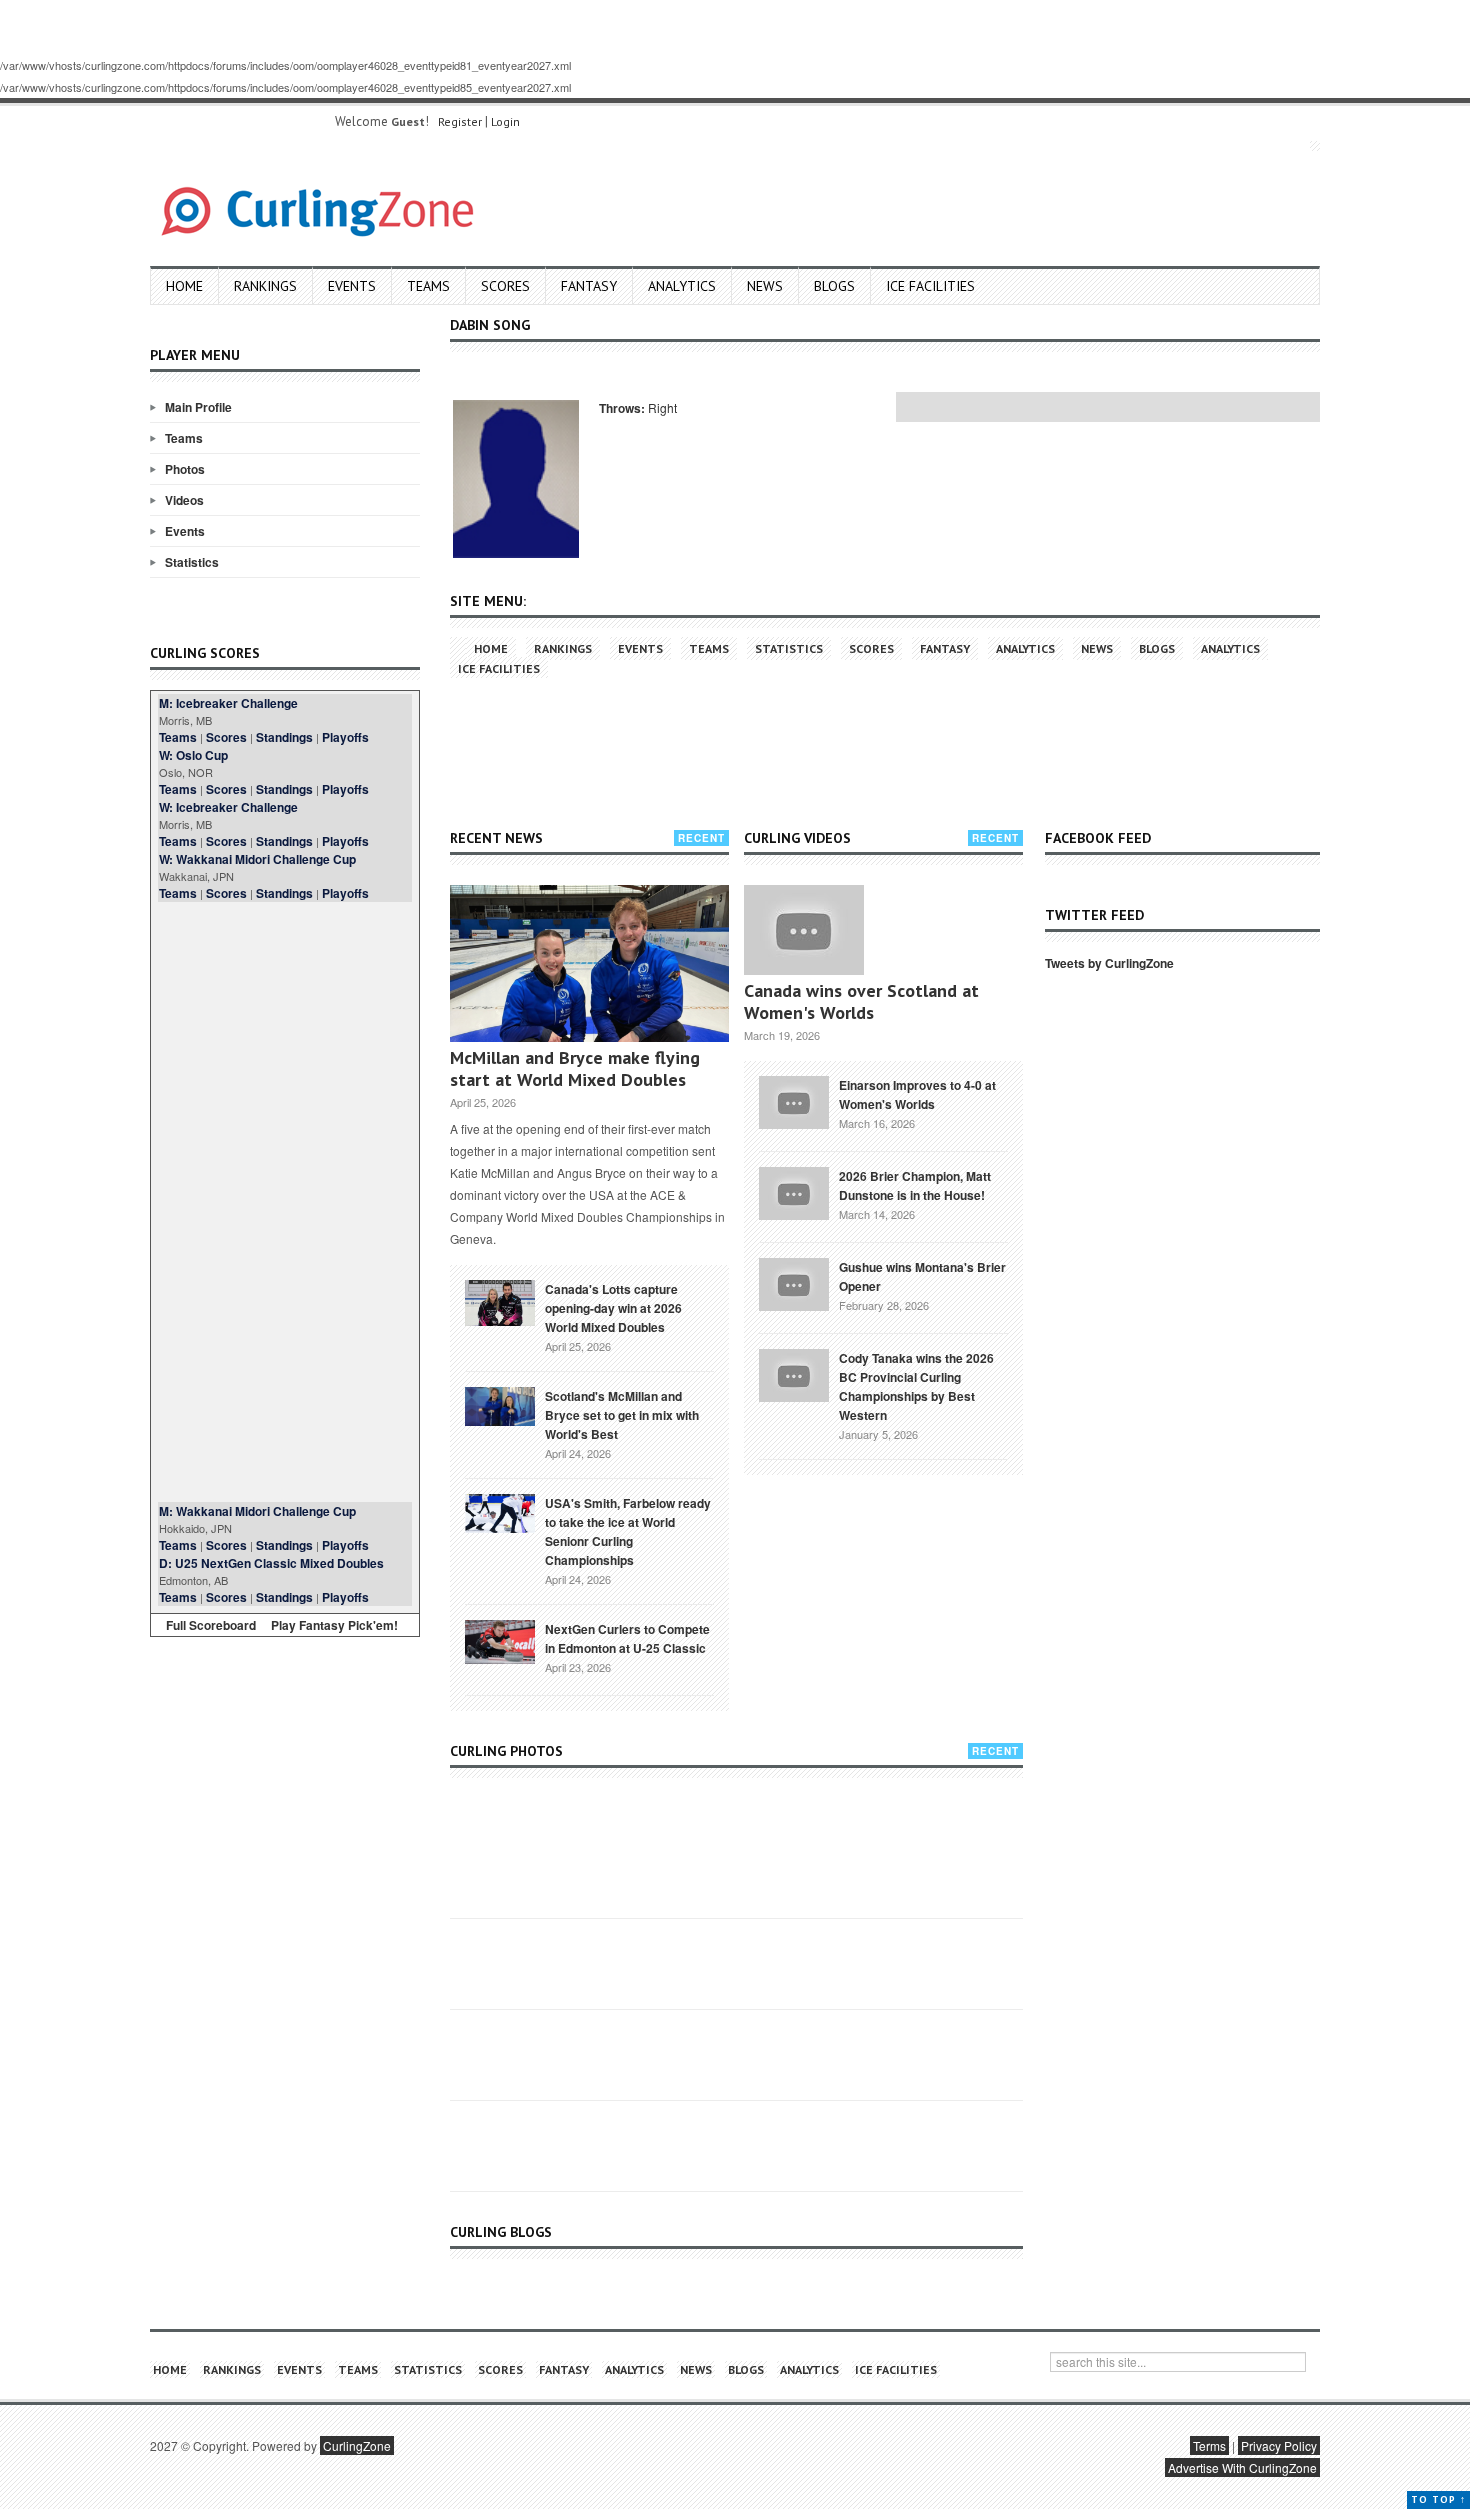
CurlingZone (357, 2445)
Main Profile (198, 407)
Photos (185, 469)
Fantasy (589, 286)
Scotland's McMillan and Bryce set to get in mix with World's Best (622, 1415)
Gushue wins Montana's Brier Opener (922, 1276)
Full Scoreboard (211, 1625)
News (765, 286)
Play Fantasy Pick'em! (334, 1625)
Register (460, 121)
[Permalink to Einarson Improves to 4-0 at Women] (794, 1100)
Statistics (192, 562)
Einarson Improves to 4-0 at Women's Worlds (917, 1094)
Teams (428, 286)
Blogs (834, 286)
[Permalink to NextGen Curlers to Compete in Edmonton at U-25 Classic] (500, 1640)
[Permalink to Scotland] (500, 1405)
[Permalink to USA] (500, 1512)
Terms (1209, 2445)
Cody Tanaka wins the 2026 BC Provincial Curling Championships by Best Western (916, 1386)
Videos (184, 500)
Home (184, 286)
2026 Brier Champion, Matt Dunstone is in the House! (915, 1185)
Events (352, 286)
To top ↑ (1438, 2499)
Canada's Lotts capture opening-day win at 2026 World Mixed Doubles (613, 1308)
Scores (505, 286)
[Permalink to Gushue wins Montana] (794, 1282)
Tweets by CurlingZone (1109, 963)
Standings (284, 737)
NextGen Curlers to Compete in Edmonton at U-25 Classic (627, 1638)
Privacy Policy (1279, 2445)
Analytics (682, 286)
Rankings (265, 286)
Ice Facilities (930, 286)
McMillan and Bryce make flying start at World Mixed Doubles (575, 1068)
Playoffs (345, 737)
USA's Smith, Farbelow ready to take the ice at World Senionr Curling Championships (628, 1531)
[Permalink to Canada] (500, 1301)
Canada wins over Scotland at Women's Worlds (861, 1001)
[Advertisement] (285, 1202)
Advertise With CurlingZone (1242, 2467)
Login (505, 121)
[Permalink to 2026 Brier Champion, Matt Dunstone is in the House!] (794, 1191)
